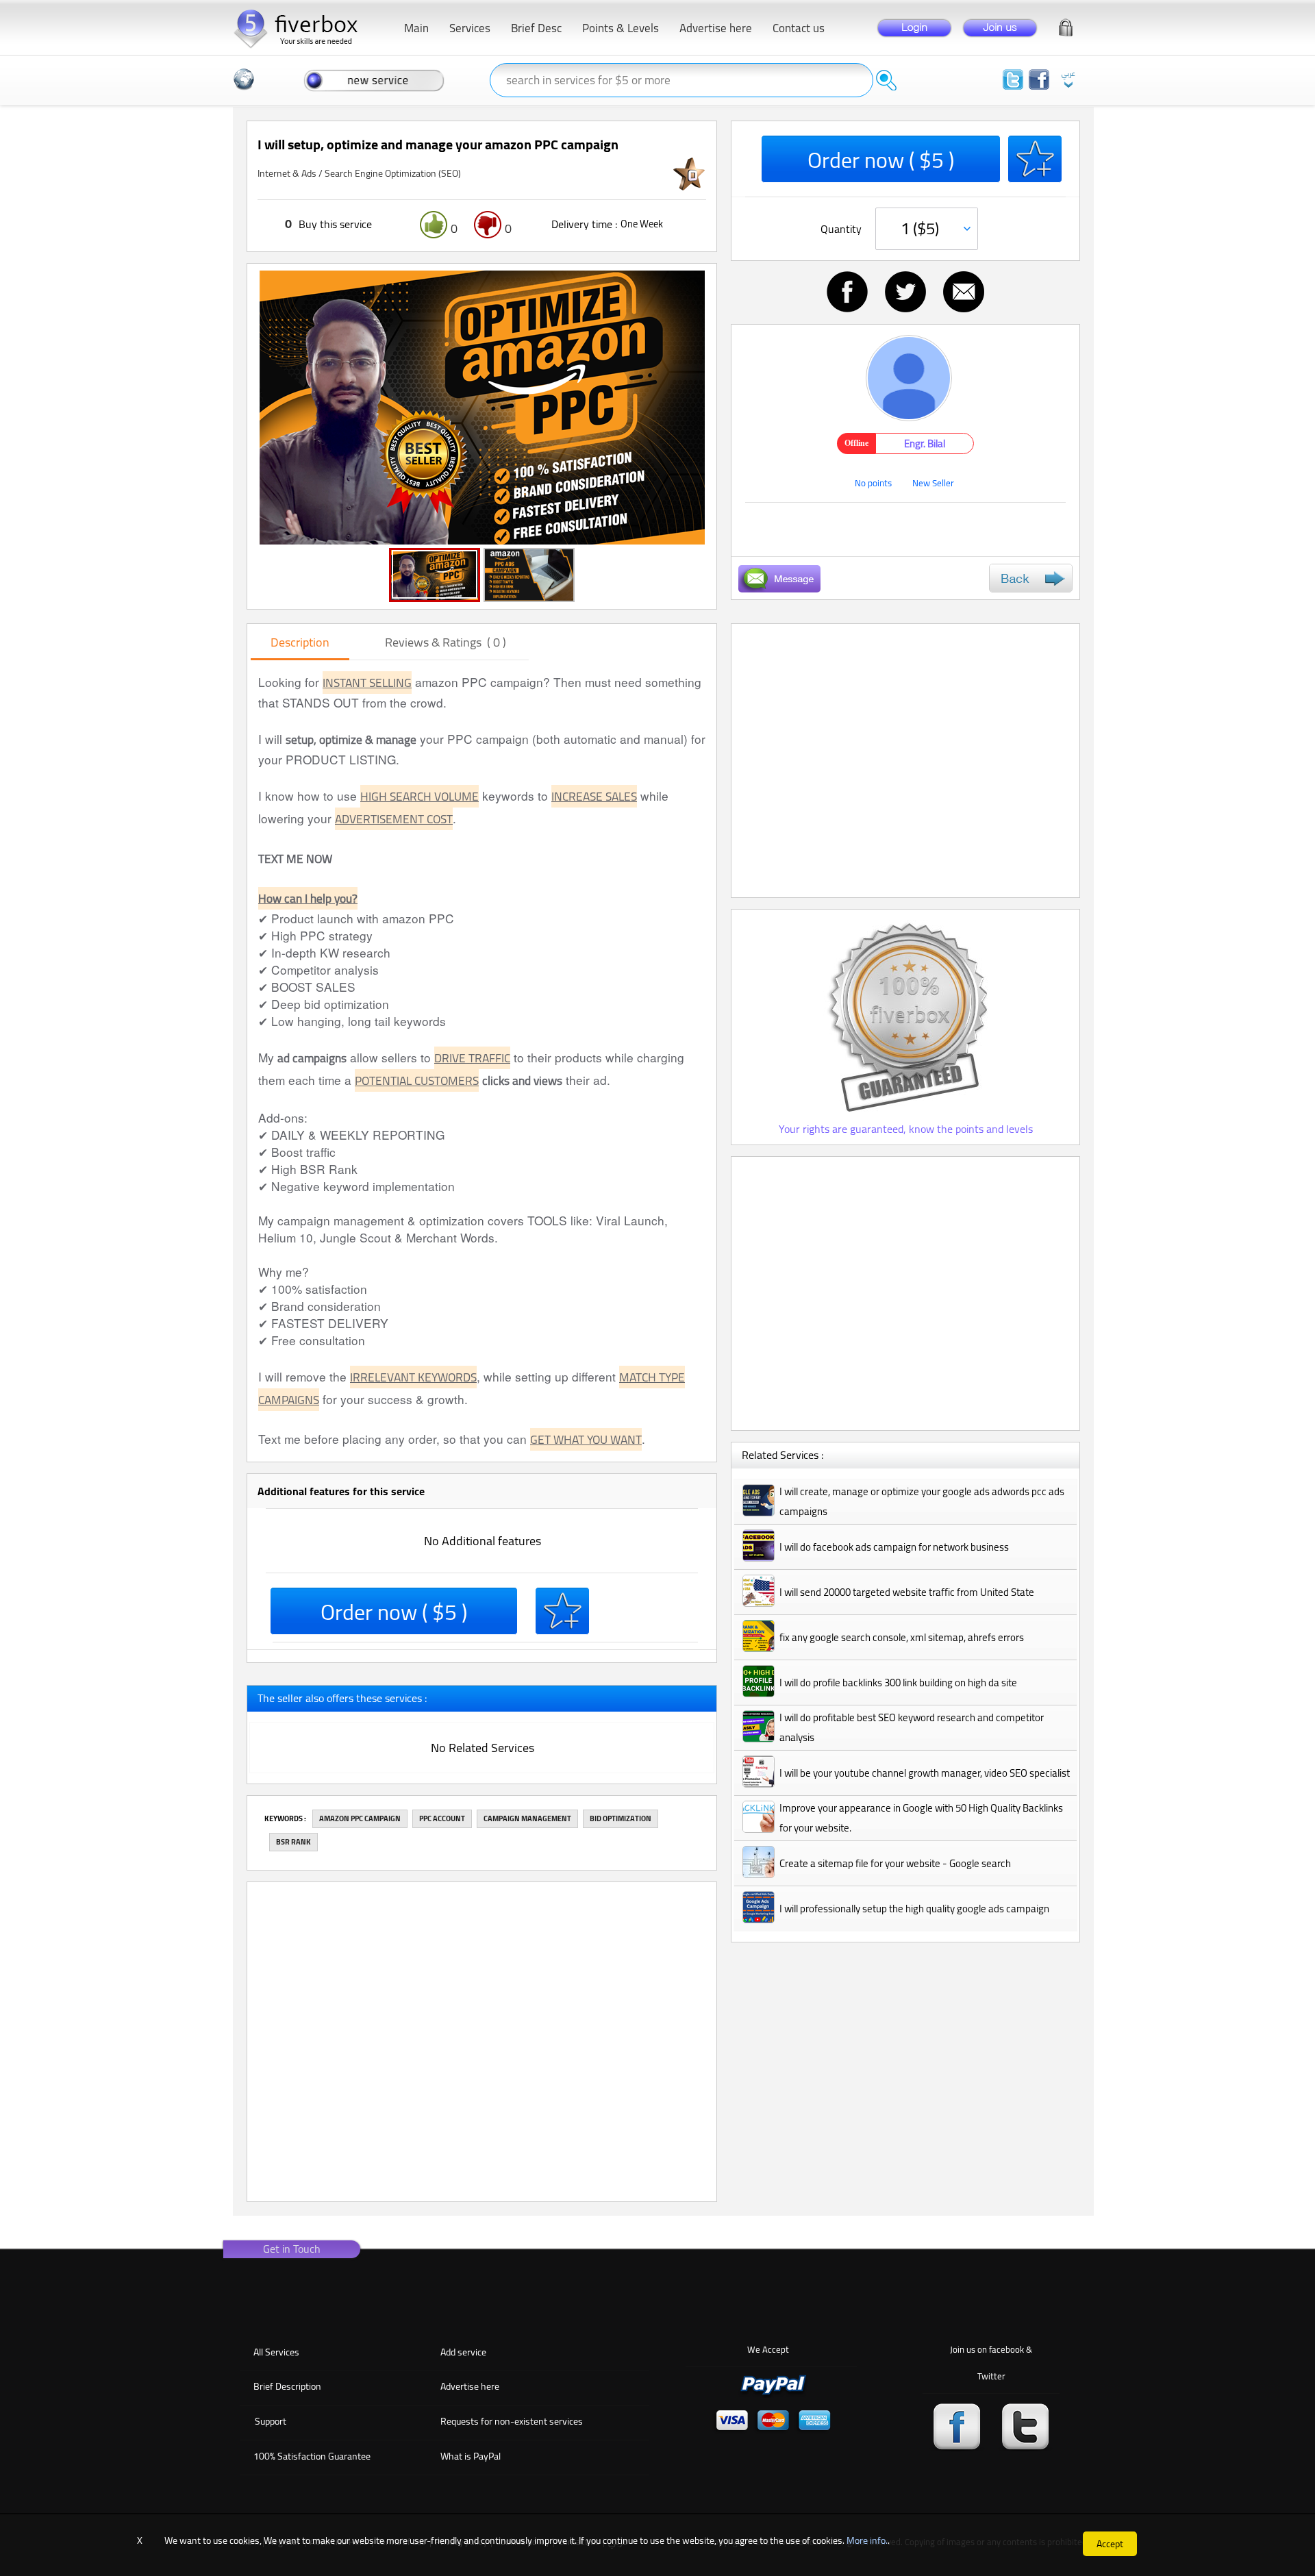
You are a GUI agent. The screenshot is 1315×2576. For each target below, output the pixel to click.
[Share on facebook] (847, 292)
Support (271, 2421)
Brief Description (287, 2386)
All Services (276, 2352)
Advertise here (470, 2386)
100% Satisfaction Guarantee (312, 2456)
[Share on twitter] (905, 292)
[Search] (886, 80)
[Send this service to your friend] (964, 292)
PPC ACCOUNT (442, 1818)
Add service (463, 2352)
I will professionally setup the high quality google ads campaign (914, 1909)
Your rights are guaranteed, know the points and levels (906, 1129)
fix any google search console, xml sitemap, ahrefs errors (902, 1637)
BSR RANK (293, 1842)
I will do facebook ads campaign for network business (894, 1547)
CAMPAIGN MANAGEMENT (527, 1818)
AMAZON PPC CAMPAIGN (360, 1818)
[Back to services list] (1031, 578)
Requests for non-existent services (512, 2421)
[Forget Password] (1066, 25)
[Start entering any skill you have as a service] (374, 79)
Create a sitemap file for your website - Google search (895, 1863)
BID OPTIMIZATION (621, 1818)
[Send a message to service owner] (779, 579)
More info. (867, 2540)
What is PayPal (471, 2456)
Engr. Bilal (925, 443)
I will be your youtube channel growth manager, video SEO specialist (925, 1773)
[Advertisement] (905, 761)
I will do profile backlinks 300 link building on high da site (898, 1683)
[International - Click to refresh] (244, 79)
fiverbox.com (301, 27)
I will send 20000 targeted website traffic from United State (907, 1592)
